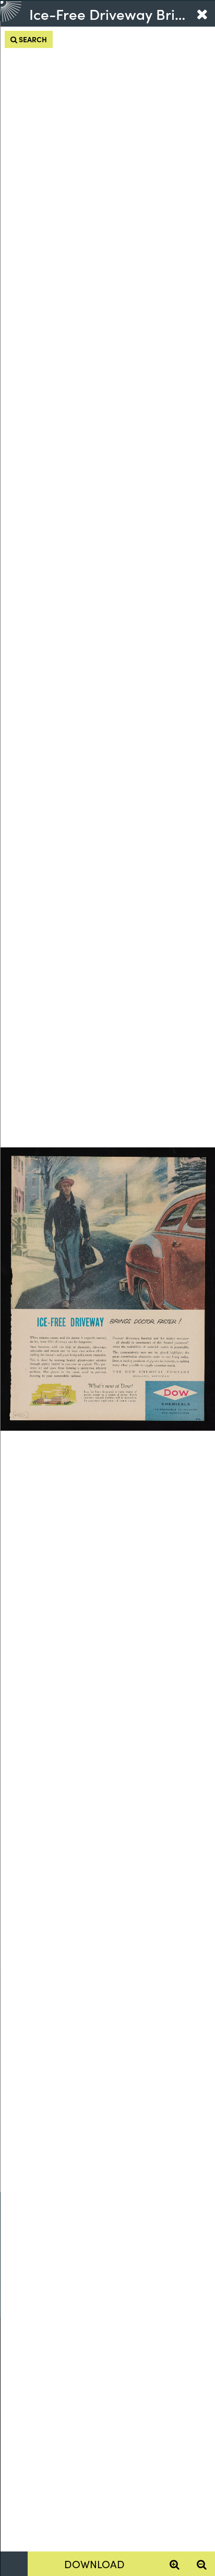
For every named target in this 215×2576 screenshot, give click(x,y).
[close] (202, 14)
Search (32, 39)
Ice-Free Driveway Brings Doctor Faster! (109, 14)
